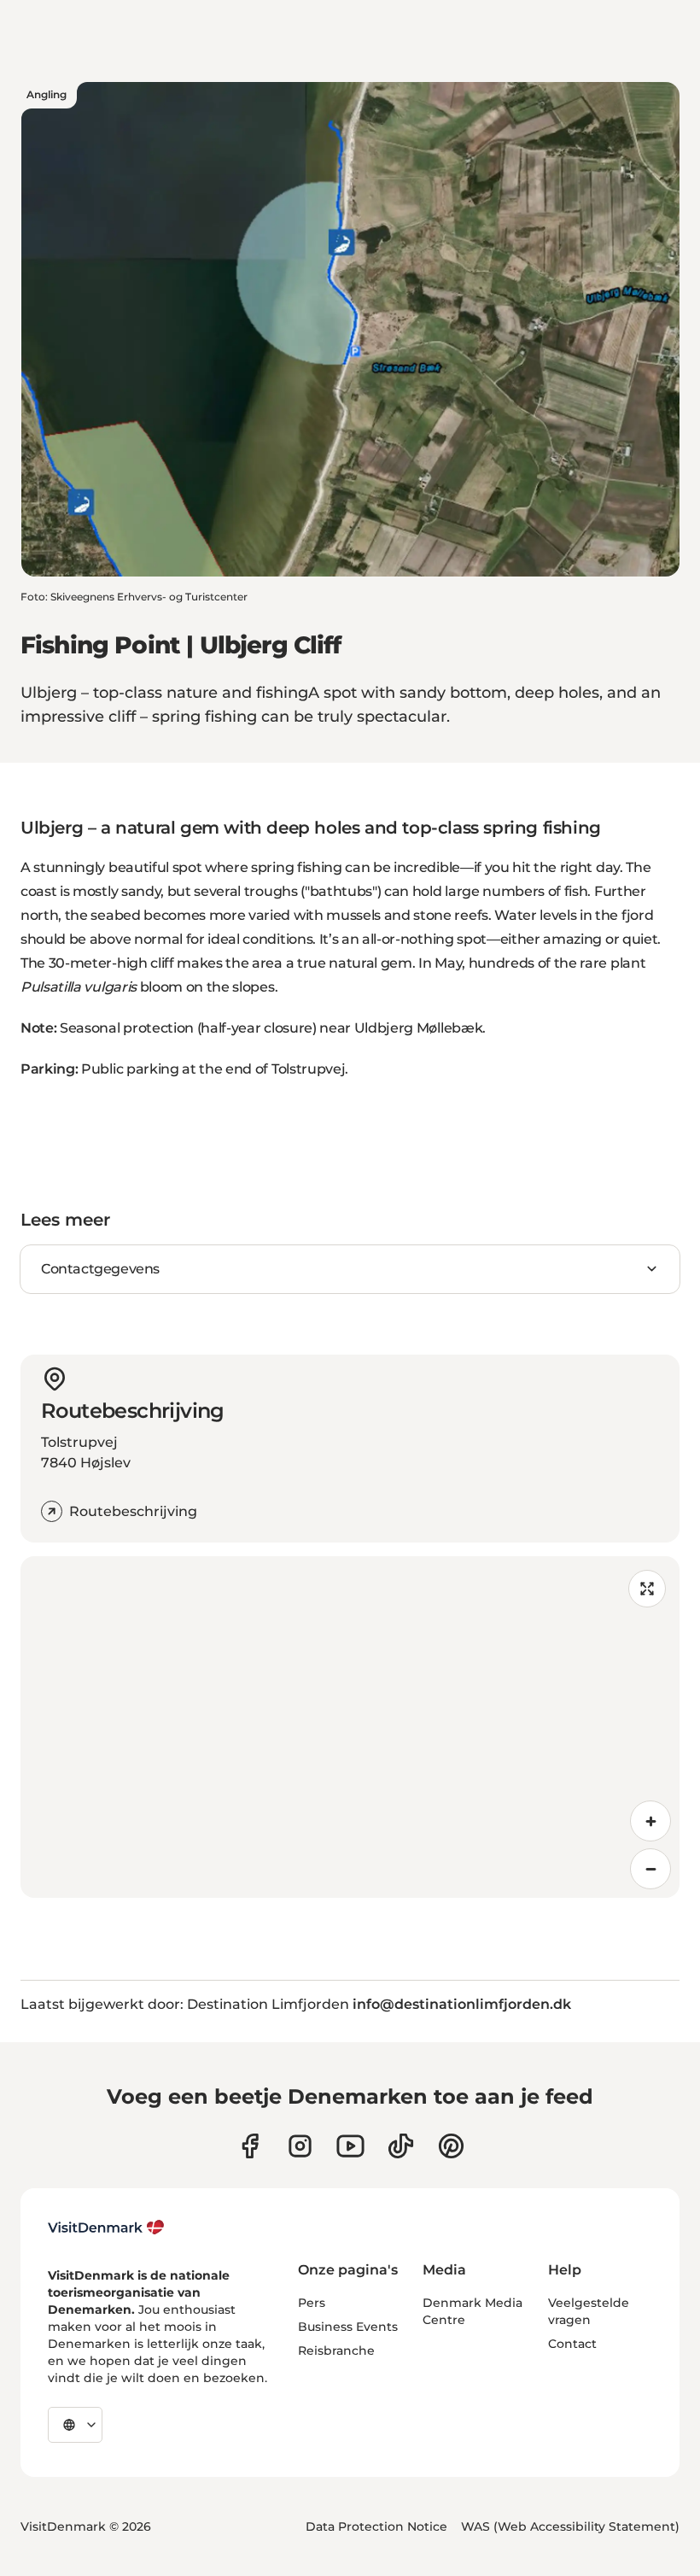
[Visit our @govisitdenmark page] (401, 2146)
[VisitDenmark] (106, 2228)
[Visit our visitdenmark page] (350, 2146)
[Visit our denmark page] (250, 2146)
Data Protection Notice (376, 2526)
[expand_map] (647, 1589)
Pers (312, 2303)
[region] (350, 1727)
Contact (572, 2344)
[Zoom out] (650, 1869)
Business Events (348, 2327)
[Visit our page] (300, 2146)
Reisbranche (336, 2351)
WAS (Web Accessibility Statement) (570, 2526)
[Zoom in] (650, 1821)
